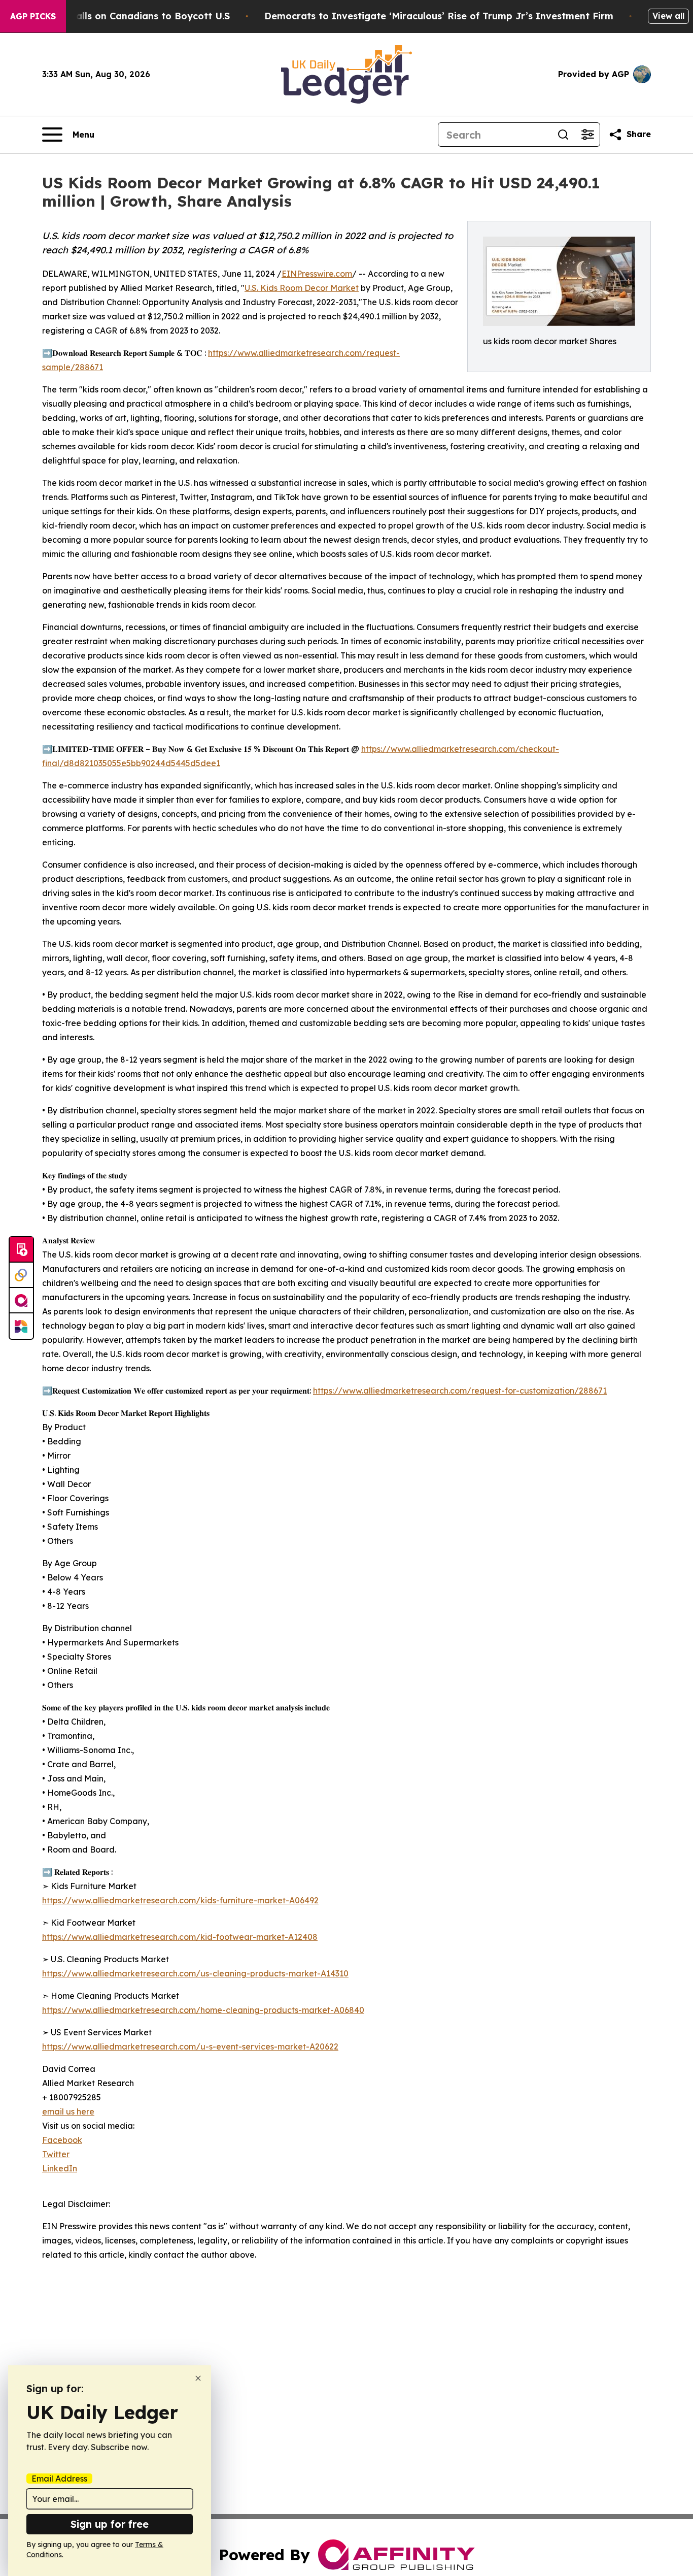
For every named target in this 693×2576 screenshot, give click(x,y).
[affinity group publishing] (21, 1301)
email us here (68, 2111)
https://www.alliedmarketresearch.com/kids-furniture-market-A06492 (180, 1900)
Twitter (56, 2154)
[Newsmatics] (21, 1326)
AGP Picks (33, 16)
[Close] (198, 2378)
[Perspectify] (21, 1275)
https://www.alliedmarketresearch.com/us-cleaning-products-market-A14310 (195, 1973)
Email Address (59, 2479)
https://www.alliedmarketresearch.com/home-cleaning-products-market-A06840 (203, 2010)
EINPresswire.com (317, 274)
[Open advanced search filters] (587, 135)
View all (668, 16)
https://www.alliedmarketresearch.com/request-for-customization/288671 (460, 1391)
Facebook (62, 2140)
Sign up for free (110, 2524)
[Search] (563, 135)
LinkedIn (60, 2168)
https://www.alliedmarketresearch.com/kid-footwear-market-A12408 (180, 1937)
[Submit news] (21, 1250)
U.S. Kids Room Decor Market (302, 288)
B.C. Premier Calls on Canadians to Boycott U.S (120, 16)
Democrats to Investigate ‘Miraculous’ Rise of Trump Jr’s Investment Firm (439, 16)
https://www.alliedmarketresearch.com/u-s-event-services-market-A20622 (190, 2046)
